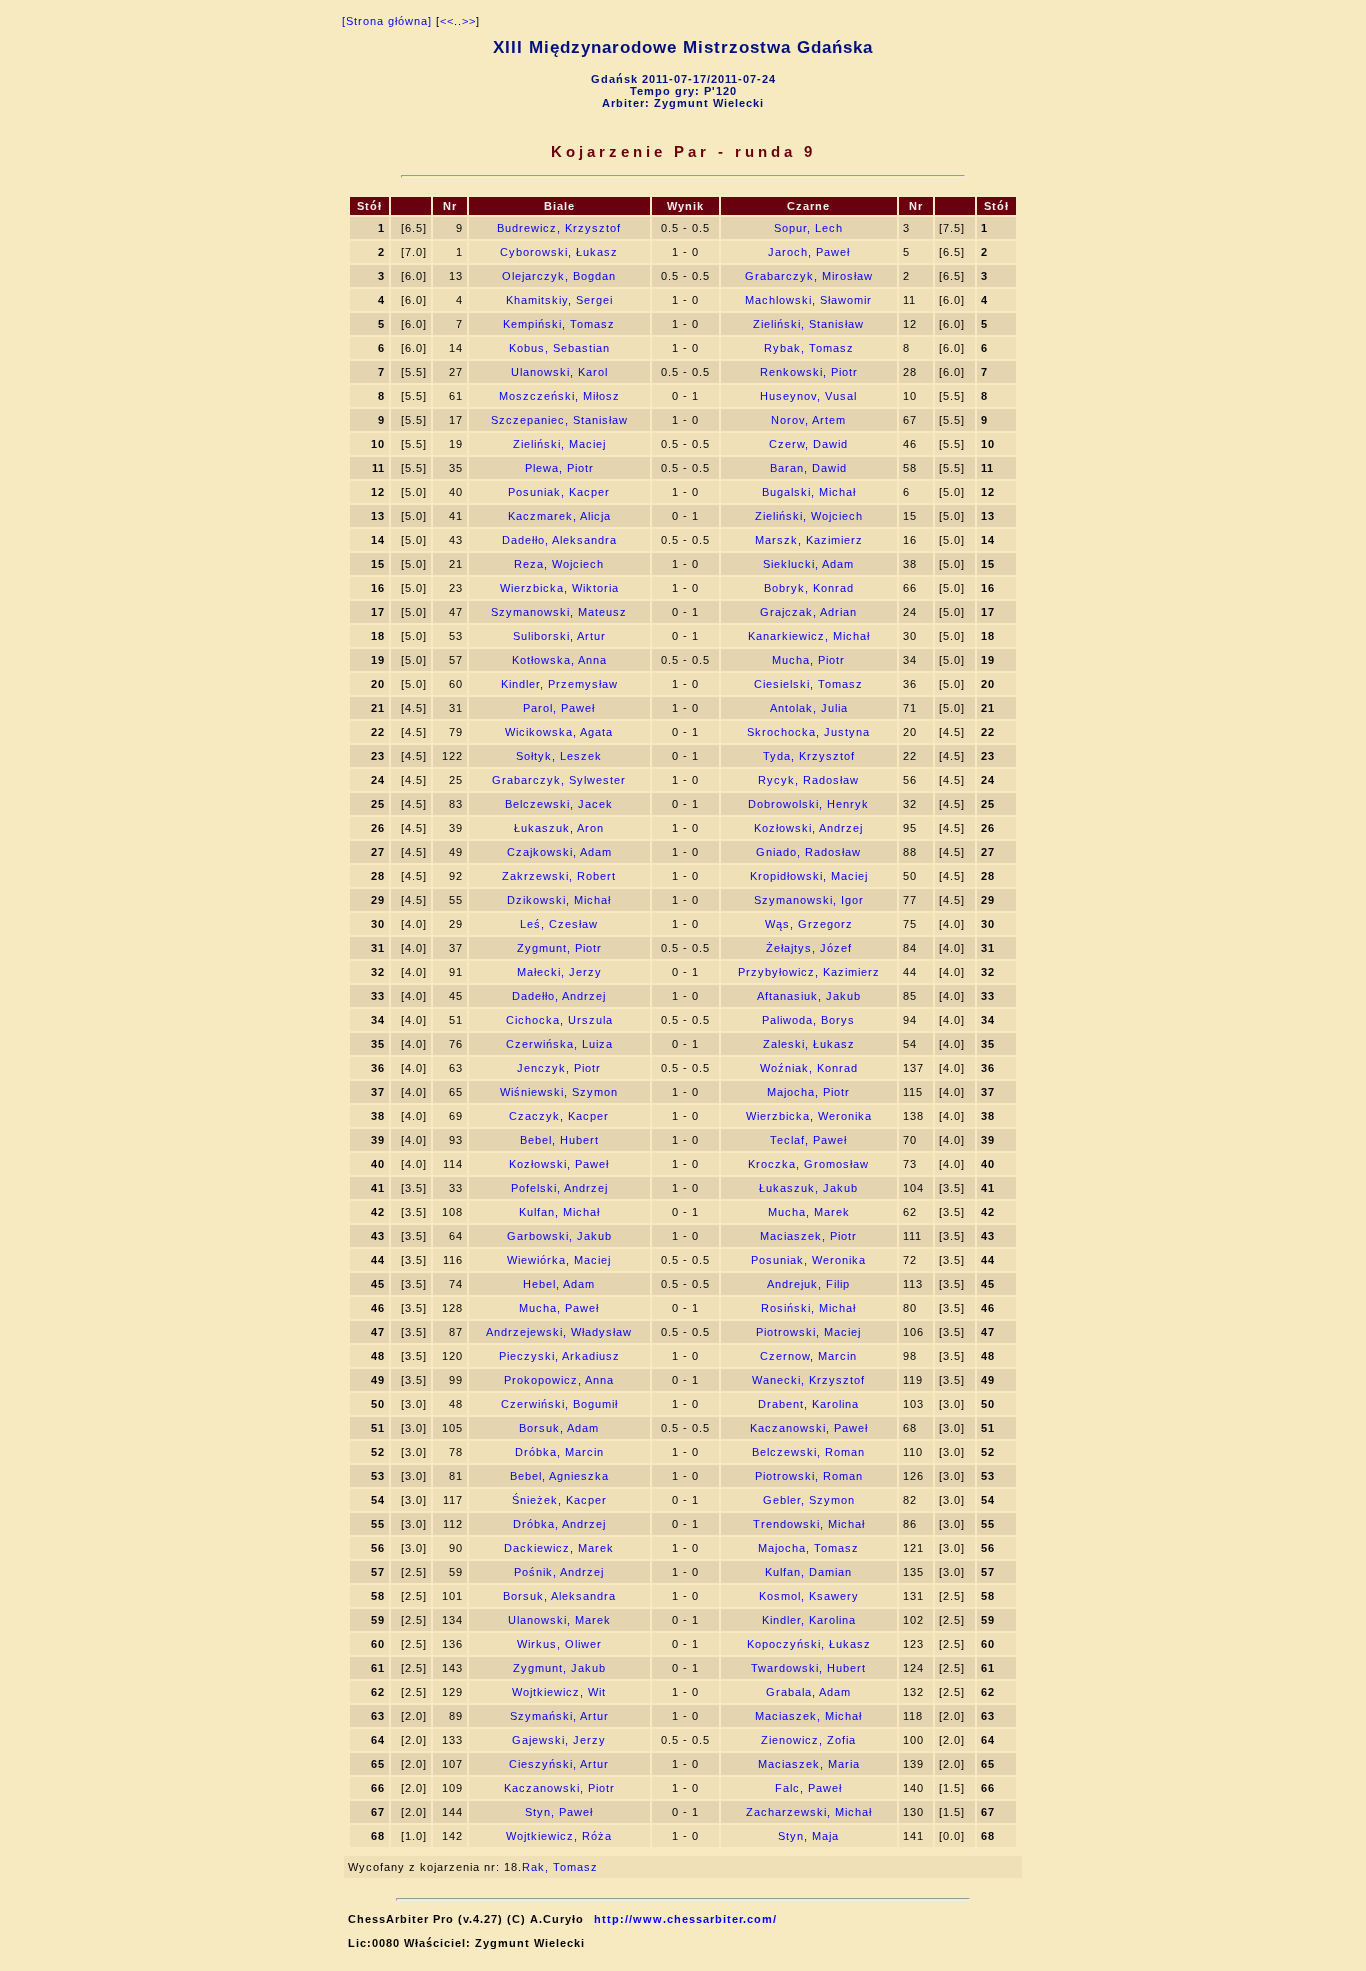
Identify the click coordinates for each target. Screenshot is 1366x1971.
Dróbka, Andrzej (559, 1524)
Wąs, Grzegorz (809, 924)
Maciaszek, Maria (809, 1764)
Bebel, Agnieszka (559, 1476)
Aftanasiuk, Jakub (809, 996)
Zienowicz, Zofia (808, 1740)
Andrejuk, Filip (808, 1284)
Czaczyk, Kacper (559, 1116)
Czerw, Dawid (808, 444)
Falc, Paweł (808, 1788)
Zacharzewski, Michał (809, 1812)
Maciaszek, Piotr (808, 1236)
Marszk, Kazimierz (809, 540)
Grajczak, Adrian (808, 612)
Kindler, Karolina (809, 1620)
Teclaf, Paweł (808, 1140)
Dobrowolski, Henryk (808, 804)
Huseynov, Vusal (808, 396)
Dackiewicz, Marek (559, 1548)
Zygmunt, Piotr (559, 948)
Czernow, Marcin (808, 1356)
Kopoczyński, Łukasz (809, 1644)
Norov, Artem (808, 420)
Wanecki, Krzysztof (808, 1380)
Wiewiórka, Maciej (559, 1260)
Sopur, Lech (808, 228)
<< (447, 21)
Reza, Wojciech (559, 564)
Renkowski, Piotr (809, 372)
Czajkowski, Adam (559, 852)
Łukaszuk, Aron (559, 828)
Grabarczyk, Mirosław (809, 276)
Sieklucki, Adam (808, 564)
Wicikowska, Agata (559, 732)
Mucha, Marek (809, 1212)
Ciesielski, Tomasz (808, 684)
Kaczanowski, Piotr (559, 1788)
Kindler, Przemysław (559, 684)
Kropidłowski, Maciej (809, 876)
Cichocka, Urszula (559, 1020)
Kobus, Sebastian (559, 348)
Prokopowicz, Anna (559, 1380)
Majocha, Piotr (808, 1092)
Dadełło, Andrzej (559, 996)
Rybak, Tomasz (809, 348)
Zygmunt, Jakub (559, 1668)
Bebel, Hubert (559, 1140)
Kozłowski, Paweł (559, 1164)
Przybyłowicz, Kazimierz (809, 972)
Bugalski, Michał (809, 492)
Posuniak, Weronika (808, 1260)
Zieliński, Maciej (559, 444)
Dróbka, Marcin (559, 1452)
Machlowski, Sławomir (808, 300)
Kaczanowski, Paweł (809, 1428)
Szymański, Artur (559, 1716)
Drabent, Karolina (808, 1404)
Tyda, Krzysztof (809, 756)
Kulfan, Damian (808, 1572)
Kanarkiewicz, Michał (809, 636)
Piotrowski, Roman (809, 1476)
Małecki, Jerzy (559, 972)
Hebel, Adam (559, 1284)
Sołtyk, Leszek (559, 756)
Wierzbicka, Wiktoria (559, 588)
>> (469, 21)
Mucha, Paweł (559, 1308)
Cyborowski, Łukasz (559, 252)
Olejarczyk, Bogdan (559, 276)
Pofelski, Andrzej (559, 1188)
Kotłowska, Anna (559, 660)
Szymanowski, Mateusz (559, 612)
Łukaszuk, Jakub (808, 1188)
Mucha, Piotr (808, 660)
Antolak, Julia (809, 708)
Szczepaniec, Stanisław (559, 420)
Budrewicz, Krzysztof (559, 228)
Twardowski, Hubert (808, 1668)
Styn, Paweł (559, 1812)
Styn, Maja (808, 1836)
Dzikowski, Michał (559, 900)
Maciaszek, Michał (808, 1716)
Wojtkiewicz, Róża (559, 1836)
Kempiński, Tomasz (559, 324)
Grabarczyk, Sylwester (559, 780)
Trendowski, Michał (809, 1524)
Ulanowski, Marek (559, 1620)
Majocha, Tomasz (808, 1548)
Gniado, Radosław (808, 852)
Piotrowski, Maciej (808, 1332)
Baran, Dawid (808, 468)
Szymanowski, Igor (809, 900)
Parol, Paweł (559, 708)
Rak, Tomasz (560, 1867)
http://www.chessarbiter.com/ (685, 1919)
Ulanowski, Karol (559, 372)
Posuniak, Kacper (559, 492)
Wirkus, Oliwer (559, 1644)
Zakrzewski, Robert (559, 876)
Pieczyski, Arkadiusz (559, 1356)
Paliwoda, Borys (808, 1020)
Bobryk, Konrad (809, 588)
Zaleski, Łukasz (809, 1044)
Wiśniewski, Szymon (559, 1092)
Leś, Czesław (559, 924)
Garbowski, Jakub (559, 1236)
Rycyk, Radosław (808, 780)
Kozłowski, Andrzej (808, 828)
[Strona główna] (387, 21)
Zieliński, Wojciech (809, 516)
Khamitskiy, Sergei (559, 300)
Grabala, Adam (808, 1692)
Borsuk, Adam (559, 1428)
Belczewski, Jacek (559, 804)
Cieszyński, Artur (559, 1764)
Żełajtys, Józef (809, 948)
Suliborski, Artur (559, 636)
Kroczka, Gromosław (808, 1164)
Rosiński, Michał (808, 1308)
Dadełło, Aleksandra (559, 540)
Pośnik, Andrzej (559, 1572)
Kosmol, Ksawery (809, 1596)
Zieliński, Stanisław (808, 324)
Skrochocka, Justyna (808, 732)
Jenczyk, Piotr (559, 1068)
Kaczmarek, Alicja (559, 516)
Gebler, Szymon (809, 1500)
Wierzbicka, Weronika (809, 1116)
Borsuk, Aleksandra (559, 1596)
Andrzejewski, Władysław (559, 1332)
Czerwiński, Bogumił (559, 1404)
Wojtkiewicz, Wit (559, 1692)
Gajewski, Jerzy (559, 1740)
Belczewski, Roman (808, 1452)
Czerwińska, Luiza (559, 1044)
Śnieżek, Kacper (559, 1500)
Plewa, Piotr (559, 468)
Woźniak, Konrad (809, 1068)
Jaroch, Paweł (809, 252)
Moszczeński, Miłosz (559, 396)
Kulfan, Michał (559, 1212)
